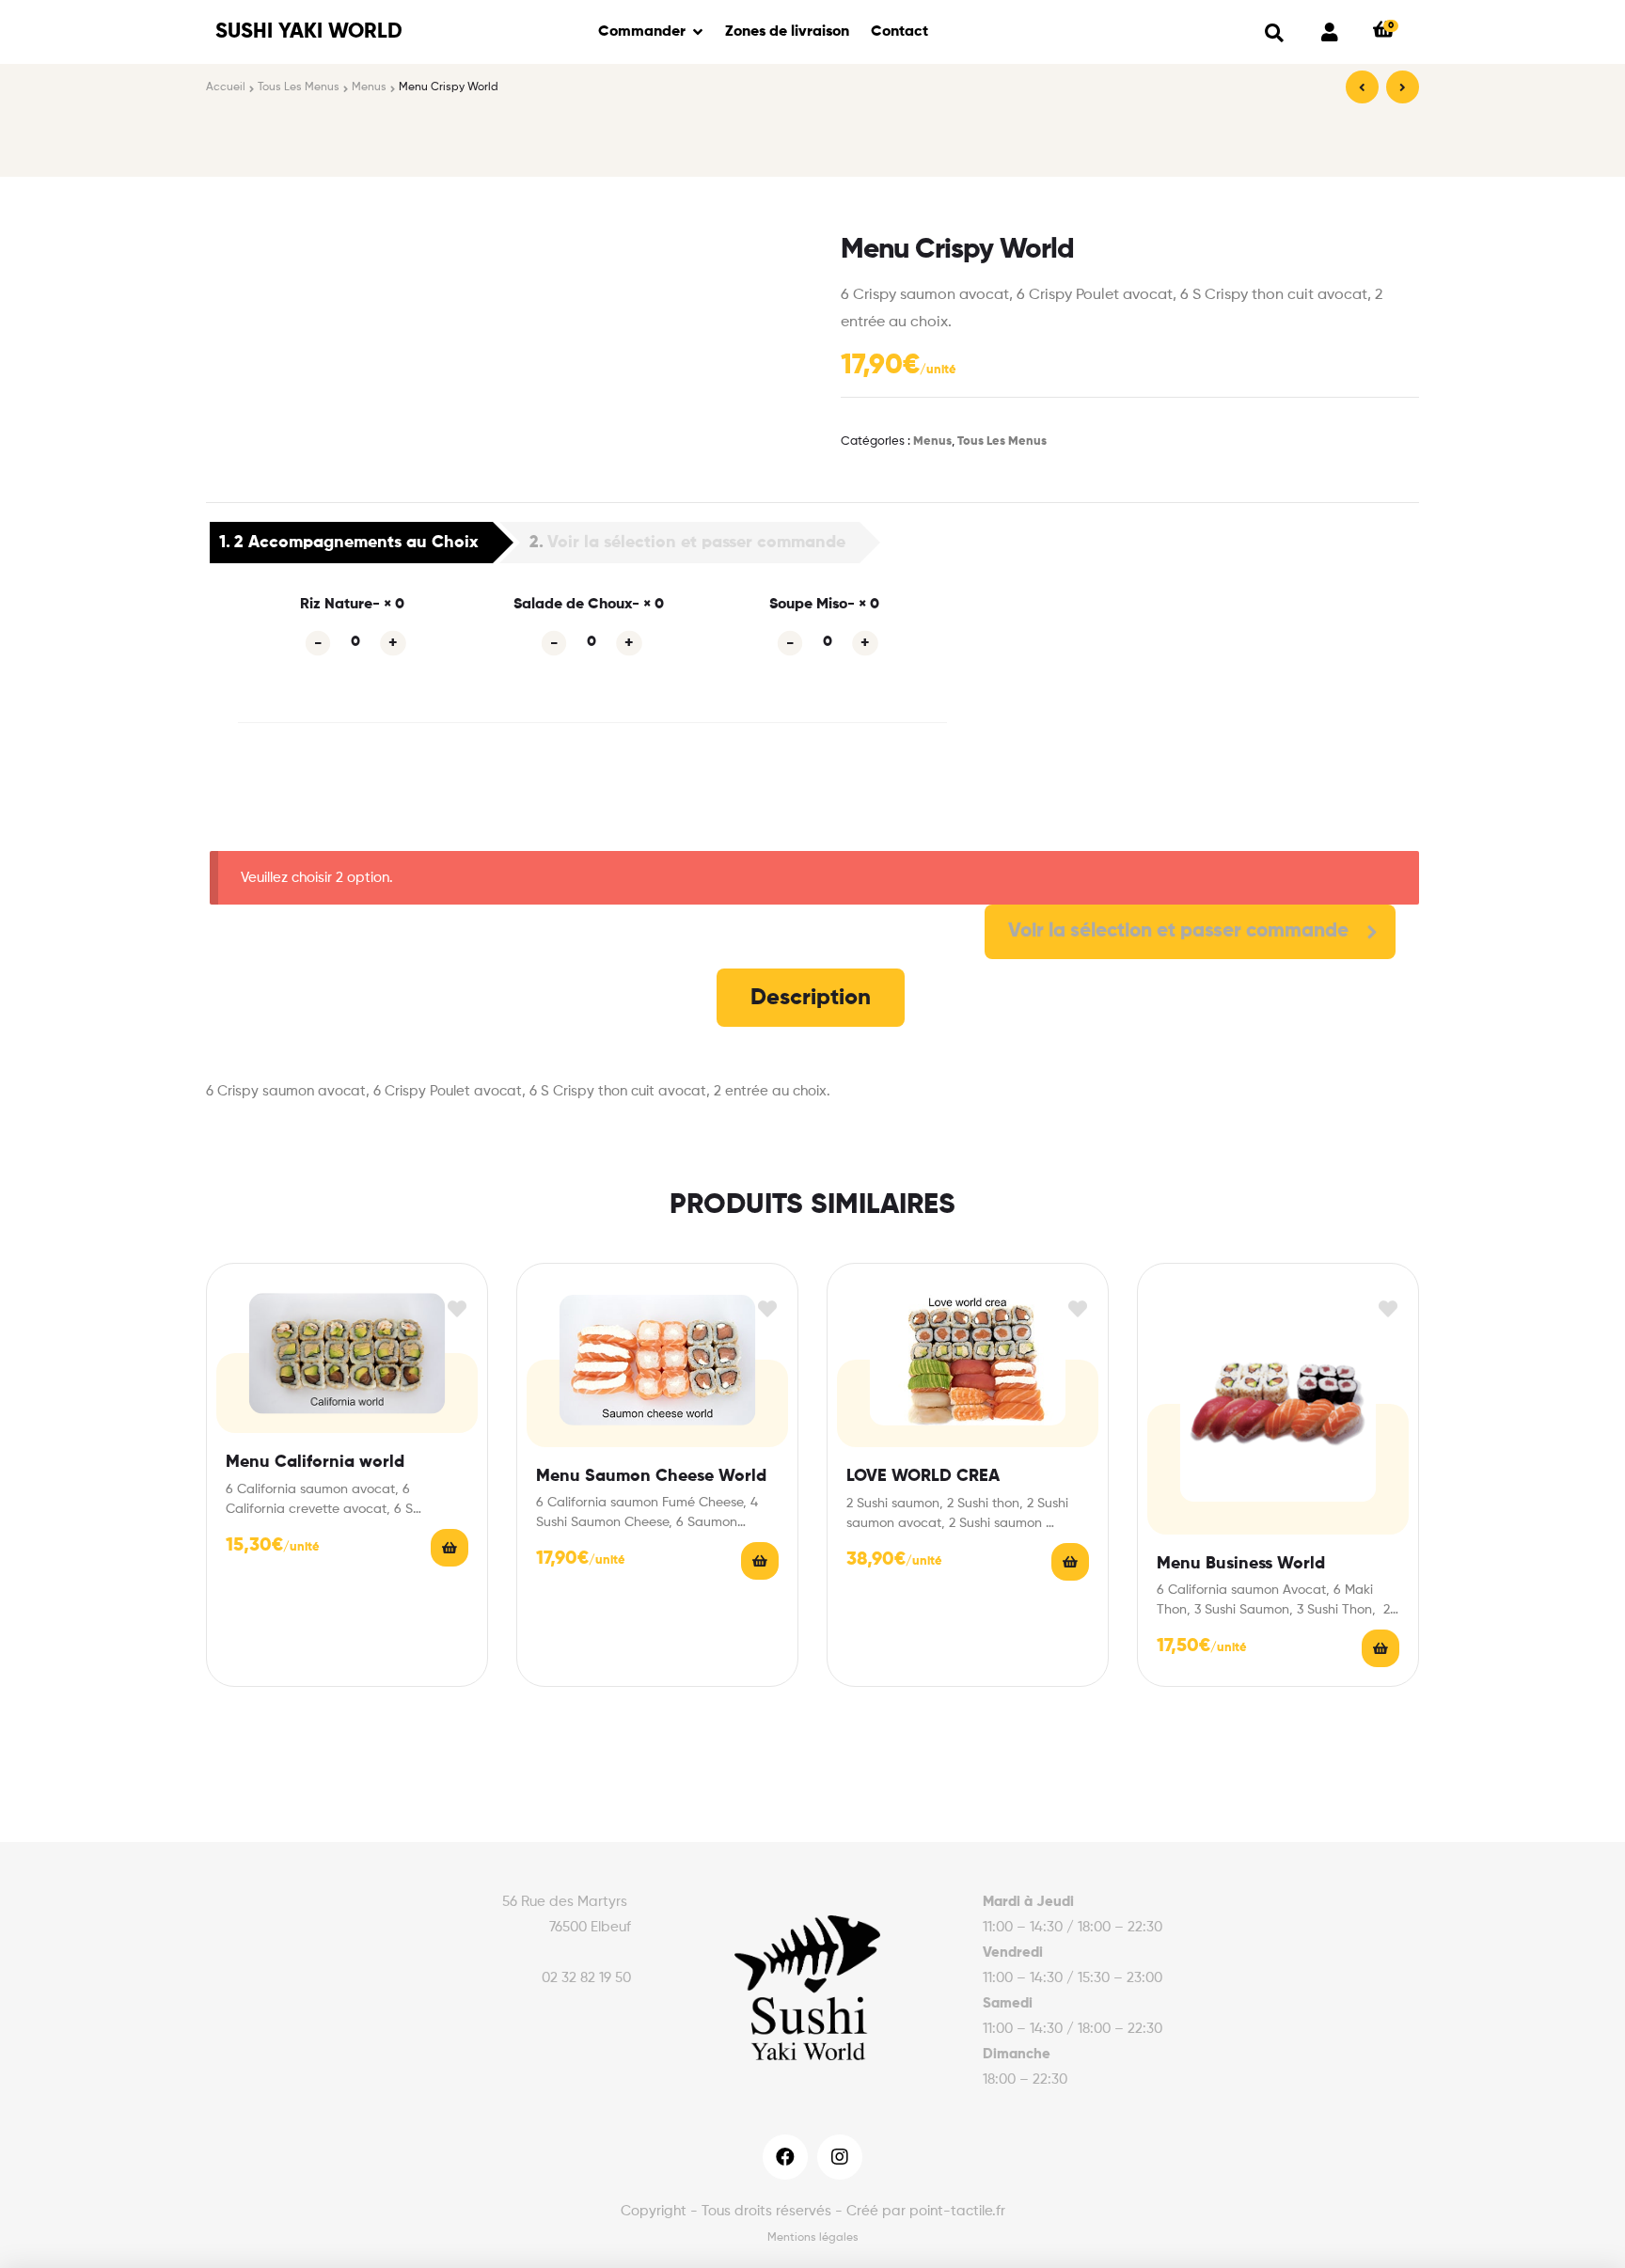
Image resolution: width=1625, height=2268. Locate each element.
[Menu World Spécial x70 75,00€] (1403, 87)
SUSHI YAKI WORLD (309, 32)
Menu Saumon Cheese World (651, 1476)
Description (811, 998)
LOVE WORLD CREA (923, 1476)
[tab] (811, 998)
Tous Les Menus (299, 87)
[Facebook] (785, 2157)
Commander (642, 32)
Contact (899, 32)
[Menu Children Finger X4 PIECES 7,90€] (1362, 87)
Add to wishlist (457, 1309)
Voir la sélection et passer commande (696, 543)
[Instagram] (840, 2157)
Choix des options (450, 1548)
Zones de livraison (787, 32)
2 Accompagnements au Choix (356, 543)
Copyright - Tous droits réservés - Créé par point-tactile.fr (813, 2211)
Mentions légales (813, 2238)
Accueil (226, 87)
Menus (369, 87)
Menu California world (315, 1462)
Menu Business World (1241, 1564)
